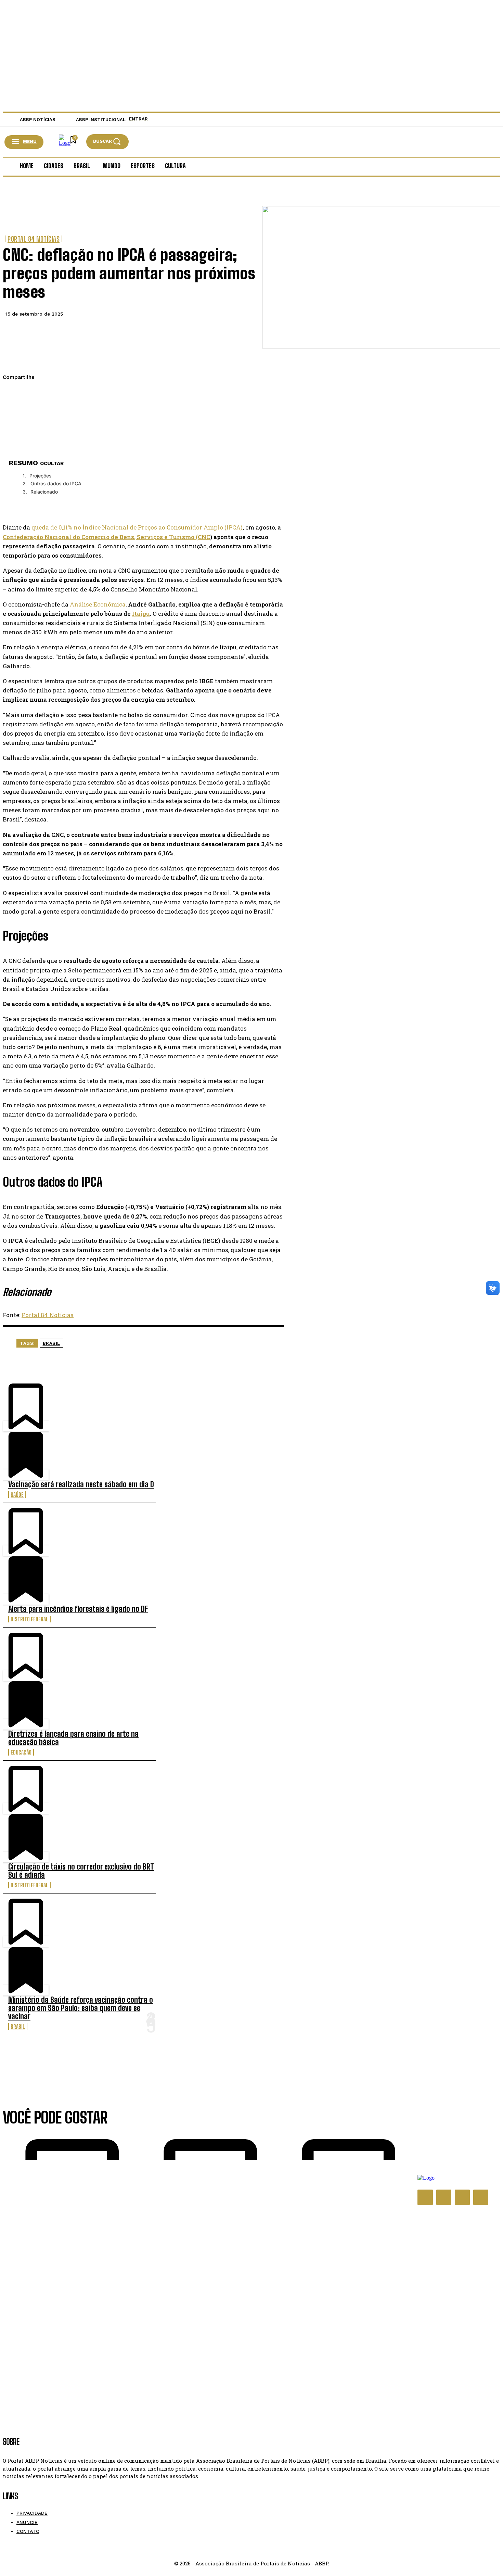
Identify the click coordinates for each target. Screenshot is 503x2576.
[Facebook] (14, 394)
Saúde (17, 1495)
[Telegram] (14, 442)
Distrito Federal (29, 1619)
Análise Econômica (98, 604)
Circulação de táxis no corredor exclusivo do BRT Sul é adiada (81, 1871)
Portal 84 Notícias (34, 239)
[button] (107, 142)
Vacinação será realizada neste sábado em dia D (81, 1484)
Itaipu (141, 614)
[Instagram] (444, 2197)
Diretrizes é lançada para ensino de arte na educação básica (73, 1738)
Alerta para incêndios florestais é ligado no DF (78, 1609)
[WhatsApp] (14, 426)
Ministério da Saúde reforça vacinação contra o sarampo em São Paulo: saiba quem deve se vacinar (81, 2008)
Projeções (41, 476)
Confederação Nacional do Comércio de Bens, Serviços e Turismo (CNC (106, 537)
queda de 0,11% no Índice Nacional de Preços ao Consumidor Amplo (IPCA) (137, 527)
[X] (14, 410)
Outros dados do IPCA (56, 483)
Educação (21, 1752)
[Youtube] (481, 2197)
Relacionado (44, 492)
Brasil (51, 1343)
